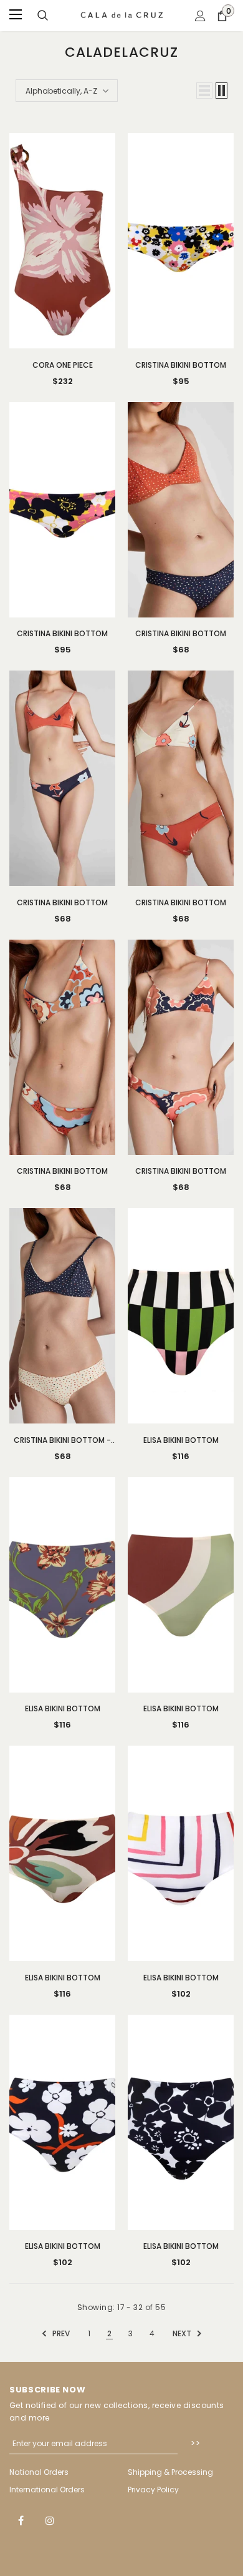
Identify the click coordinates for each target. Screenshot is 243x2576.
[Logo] (122, 15)
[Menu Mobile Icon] (17, 16)
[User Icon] (200, 16)
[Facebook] (21, 2520)
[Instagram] (50, 2520)
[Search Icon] (43, 16)
